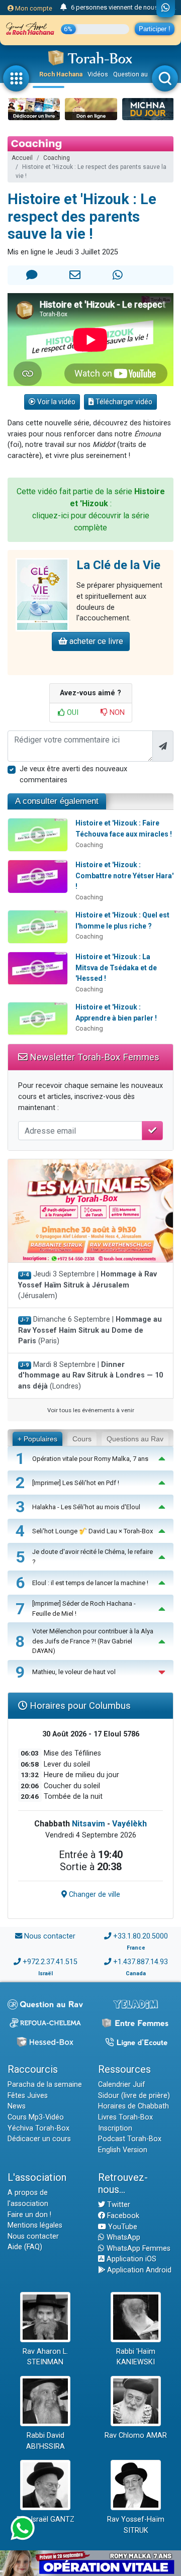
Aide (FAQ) (25, 2247)
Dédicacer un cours (39, 2139)
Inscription (115, 2128)
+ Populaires (37, 1439)
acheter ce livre (95, 641)
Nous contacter (50, 1936)
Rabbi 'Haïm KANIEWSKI (136, 2357)
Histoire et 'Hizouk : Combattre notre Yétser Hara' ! (124, 876)
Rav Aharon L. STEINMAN (45, 2357)
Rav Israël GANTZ (46, 2519)
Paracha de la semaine (45, 2085)
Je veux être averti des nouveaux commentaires (73, 774)
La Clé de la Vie (118, 565)
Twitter (118, 2205)
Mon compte (33, 8)
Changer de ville (94, 1895)
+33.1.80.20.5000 (141, 1936)
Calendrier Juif (122, 2085)
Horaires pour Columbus (79, 1706)
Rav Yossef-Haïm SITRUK (136, 2525)
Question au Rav (137, 74)
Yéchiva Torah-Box (38, 2128)
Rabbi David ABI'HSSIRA (46, 2441)
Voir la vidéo (56, 402)
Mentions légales (35, 2225)
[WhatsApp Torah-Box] (166, 9)
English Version (123, 2150)
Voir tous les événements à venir (91, 1410)
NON (116, 713)
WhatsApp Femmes (138, 2248)
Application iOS (130, 2259)
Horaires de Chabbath (133, 2106)
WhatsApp (122, 2237)
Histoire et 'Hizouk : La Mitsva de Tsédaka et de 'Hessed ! (116, 968)
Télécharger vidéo (123, 402)
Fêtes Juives (28, 2096)
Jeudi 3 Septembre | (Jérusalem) (87, 1285)
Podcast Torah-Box (130, 2139)
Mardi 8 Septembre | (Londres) (90, 1375)
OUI (72, 713)
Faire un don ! (29, 2215)
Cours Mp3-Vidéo (36, 2117)
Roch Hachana (61, 74)
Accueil (22, 158)
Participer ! (155, 29)
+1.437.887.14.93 (141, 1962)
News (17, 2106)
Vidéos (98, 74)
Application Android (138, 2270)
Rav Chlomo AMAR (136, 2435)
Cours (82, 1439)
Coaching (57, 158)
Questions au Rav (135, 1439)
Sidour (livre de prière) (134, 2096)
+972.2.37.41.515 (50, 1962)
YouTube (122, 2227)
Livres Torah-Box (125, 2117)
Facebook (122, 2216)
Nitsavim (88, 1824)
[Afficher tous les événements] (64, 8)
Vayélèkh (129, 1824)
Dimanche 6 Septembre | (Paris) (90, 1330)
